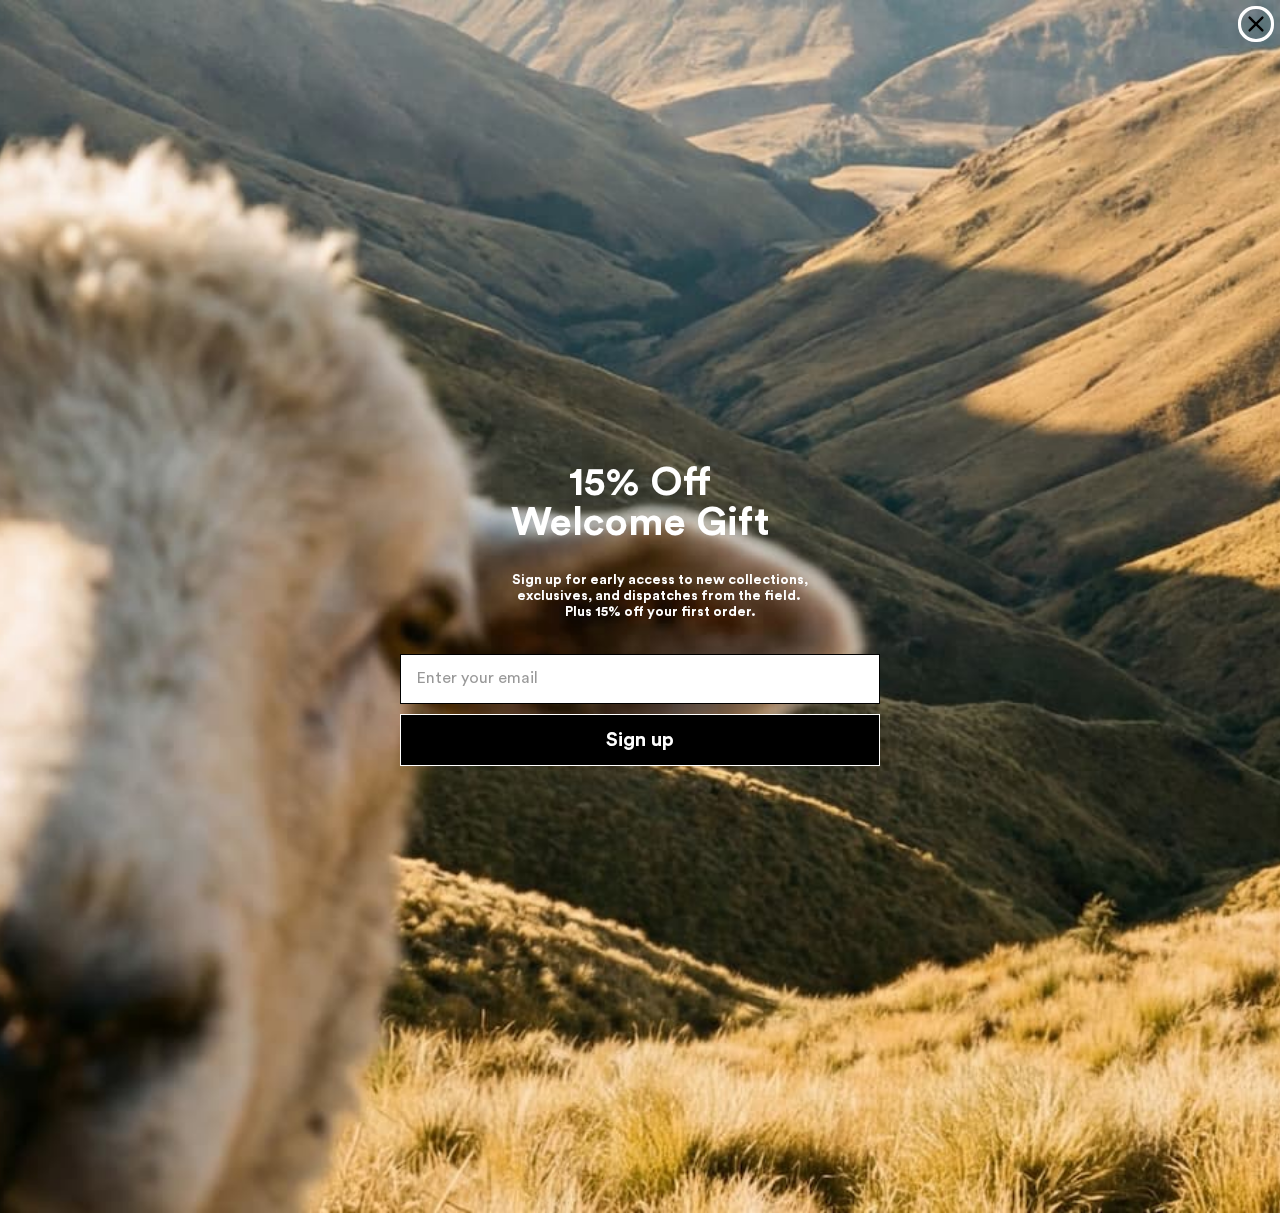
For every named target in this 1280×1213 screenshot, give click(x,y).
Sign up (640, 740)
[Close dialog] (1256, 24)
